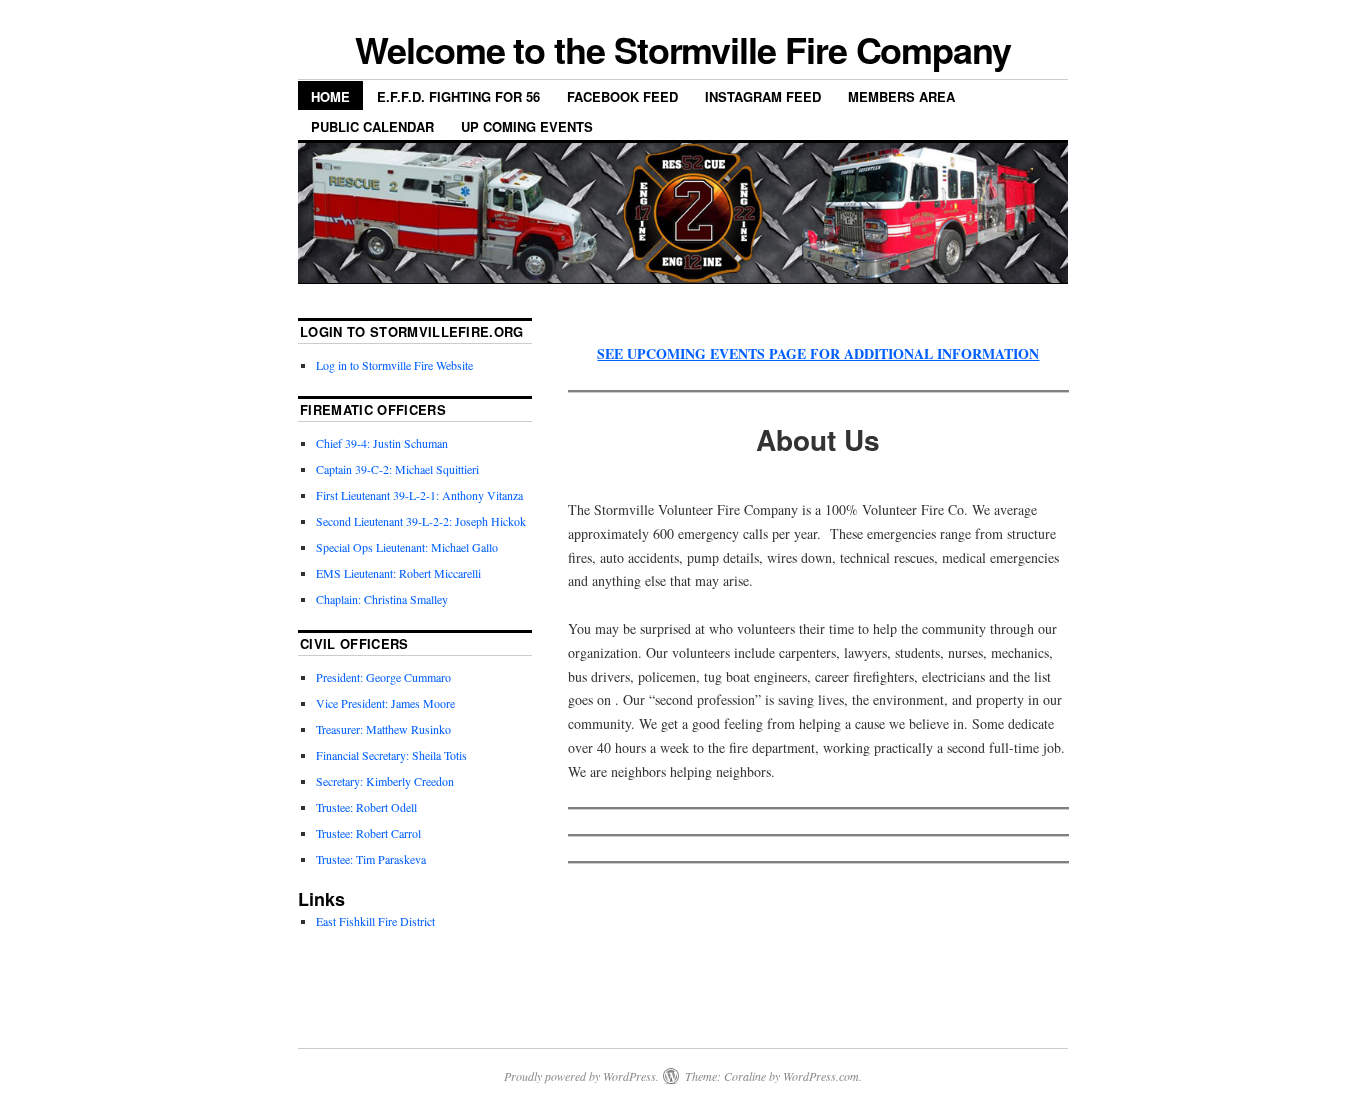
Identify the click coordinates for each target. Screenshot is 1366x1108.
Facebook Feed (622, 96)
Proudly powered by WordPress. (581, 1076)
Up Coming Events (527, 126)
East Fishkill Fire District (375, 921)
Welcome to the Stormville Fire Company (683, 49)
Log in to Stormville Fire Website (394, 365)
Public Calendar (372, 126)
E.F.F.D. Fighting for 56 (458, 96)
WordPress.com (821, 1076)
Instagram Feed (763, 96)
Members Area (901, 96)
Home (330, 96)
